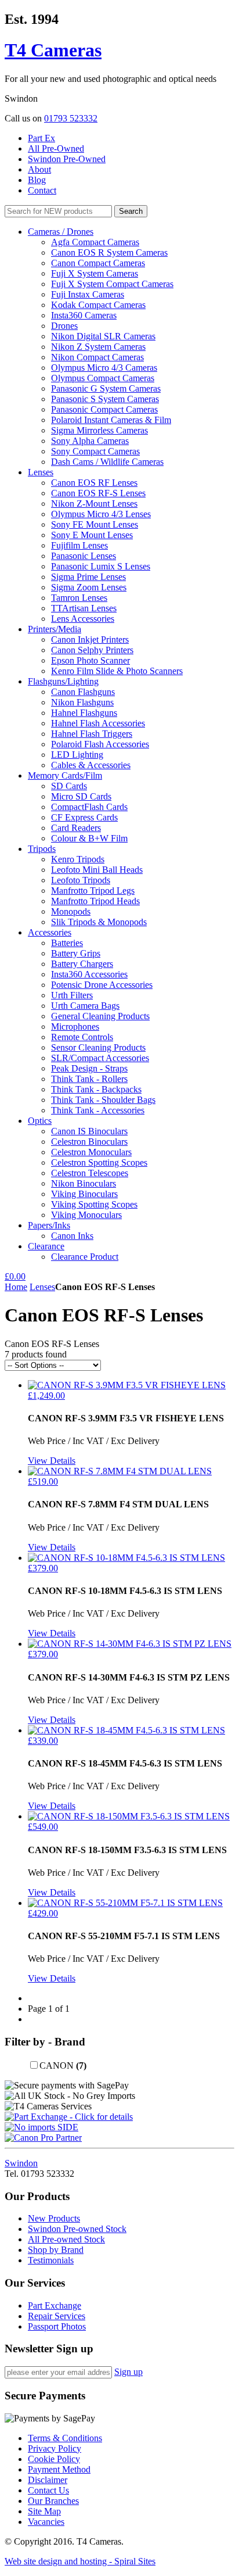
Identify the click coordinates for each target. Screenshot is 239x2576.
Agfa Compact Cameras (95, 242)
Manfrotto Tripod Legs (93, 891)
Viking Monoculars (86, 1215)
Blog (37, 180)
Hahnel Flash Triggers (92, 734)
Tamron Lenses (79, 598)
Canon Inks (72, 1236)
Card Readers (76, 828)
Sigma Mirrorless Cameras (99, 430)
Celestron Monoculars (91, 1152)
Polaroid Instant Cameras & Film (111, 420)
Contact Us (48, 2490)
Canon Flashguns (83, 692)
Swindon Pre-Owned (67, 159)
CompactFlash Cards (89, 807)
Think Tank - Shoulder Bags (103, 1100)
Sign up (128, 2372)
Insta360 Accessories (89, 974)
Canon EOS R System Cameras (109, 252)
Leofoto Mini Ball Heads (97, 870)
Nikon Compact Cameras (97, 357)
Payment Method (59, 2469)
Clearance (46, 1246)
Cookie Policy (54, 2459)
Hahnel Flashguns (84, 713)
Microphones (75, 1027)
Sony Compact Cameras (95, 451)
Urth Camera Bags (85, 1006)
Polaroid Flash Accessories (100, 744)
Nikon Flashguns (82, 702)
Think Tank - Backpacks (96, 1089)
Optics (40, 1121)
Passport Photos (57, 2326)
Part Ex (41, 138)
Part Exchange (55, 2305)
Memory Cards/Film (65, 775)
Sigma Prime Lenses (88, 577)
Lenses (41, 472)
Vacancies (46, 2522)
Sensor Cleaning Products (98, 1047)
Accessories (50, 932)
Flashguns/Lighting (63, 681)
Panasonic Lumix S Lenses (101, 566)
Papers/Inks (49, 1225)
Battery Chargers (82, 964)
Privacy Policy (55, 2448)
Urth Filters (72, 995)
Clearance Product (85, 1257)
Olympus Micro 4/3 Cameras (104, 368)
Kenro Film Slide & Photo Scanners (117, 671)
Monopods (71, 911)
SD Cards (69, 786)
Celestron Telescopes (90, 1173)
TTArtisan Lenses (84, 608)
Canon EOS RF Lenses (94, 483)
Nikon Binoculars (84, 1183)
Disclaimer (48, 2480)
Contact (42, 190)
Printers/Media (55, 629)
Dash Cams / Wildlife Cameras (107, 462)
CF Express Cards (84, 817)
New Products (54, 2218)
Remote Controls (82, 1037)
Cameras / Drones (61, 232)
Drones (64, 326)
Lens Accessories (83, 619)
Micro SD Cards (81, 796)
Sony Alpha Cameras (90, 441)
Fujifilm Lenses (79, 545)
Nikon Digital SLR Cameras (103, 336)
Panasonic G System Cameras (106, 388)
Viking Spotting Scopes (94, 1204)
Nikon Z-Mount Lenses (94, 504)
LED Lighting (77, 755)
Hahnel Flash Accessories (98, 723)
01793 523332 (71, 118)
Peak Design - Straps (89, 1068)
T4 (53, 50)
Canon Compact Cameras (98, 263)
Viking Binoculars (84, 1194)
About (39, 169)
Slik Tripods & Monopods (99, 922)
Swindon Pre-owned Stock (77, 2229)
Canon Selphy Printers (92, 650)
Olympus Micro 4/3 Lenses (101, 514)
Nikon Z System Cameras (98, 347)
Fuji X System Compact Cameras (112, 284)
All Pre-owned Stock (66, 2239)
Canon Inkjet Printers (90, 639)
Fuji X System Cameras (95, 273)
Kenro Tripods (78, 859)
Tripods (42, 849)
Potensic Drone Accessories (102, 985)
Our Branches (53, 2501)
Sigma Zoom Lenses (89, 587)
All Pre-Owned (56, 148)
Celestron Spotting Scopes (99, 1162)
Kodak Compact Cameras (98, 305)
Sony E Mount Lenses (92, 535)
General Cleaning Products (100, 1016)
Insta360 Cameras (84, 315)
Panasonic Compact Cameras (104, 409)
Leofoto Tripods (81, 880)
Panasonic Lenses (84, 556)
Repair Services (57, 2316)
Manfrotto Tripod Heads (95, 901)
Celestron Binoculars (89, 1142)
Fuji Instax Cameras (88, 294)
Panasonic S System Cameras (105, 399)
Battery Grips (76, 953)
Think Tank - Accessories (98, 1110)
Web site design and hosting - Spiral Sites (80, 2561)
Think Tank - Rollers (89, 1079)
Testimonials (51, 2260)
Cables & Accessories (91, 765)
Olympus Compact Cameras (103, 378)
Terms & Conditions (65, 2438)
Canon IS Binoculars (89, 1131)
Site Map (44, 2511)
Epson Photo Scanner (90, 660)
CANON (63, 2066)
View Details (52, 1461)
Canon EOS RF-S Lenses (98, 493)
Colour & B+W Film (89, 838)
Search (131, 211)
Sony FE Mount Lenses (95, 524)
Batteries (67, 943)
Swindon (21, 2163)
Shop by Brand (56, 2250)
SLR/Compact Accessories (100, 1058)
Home (16, 1287)
